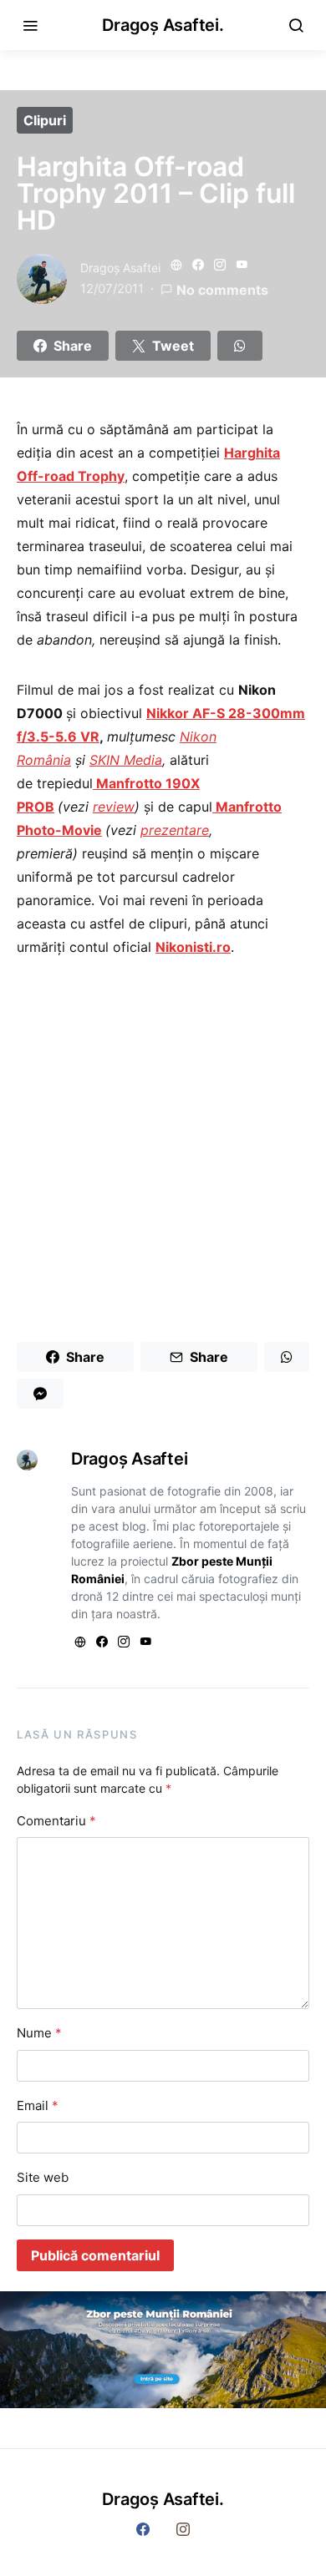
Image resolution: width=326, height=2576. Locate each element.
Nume (39, 2033)
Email (38, 2105)
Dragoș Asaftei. (163, 25)
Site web (43, 2177)
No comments (222, 290)
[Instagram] (183, 2529)
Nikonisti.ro (193, 947)
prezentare (175, 830)
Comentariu (56, 1821)
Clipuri (45, 120)
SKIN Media (126, 760)
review (114, 807)
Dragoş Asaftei (120, 268)
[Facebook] (143, 2529)
